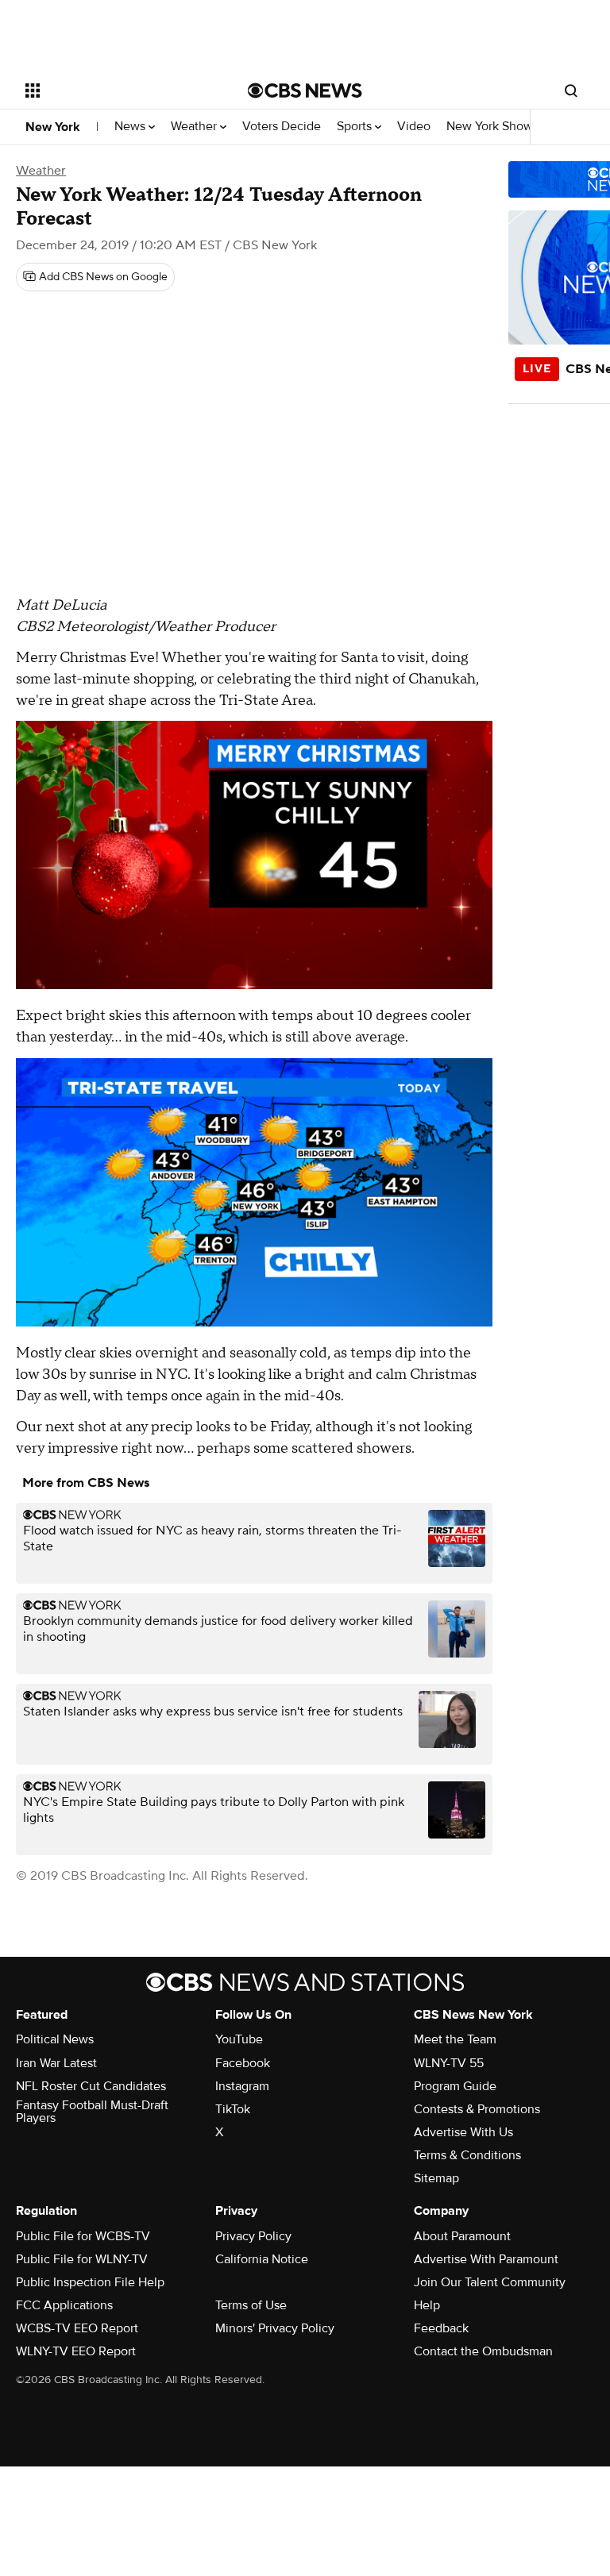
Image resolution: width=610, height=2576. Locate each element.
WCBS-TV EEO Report (77, 2328)
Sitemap (436, 2178)
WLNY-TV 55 (449, 2063)
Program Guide (455, 2086)
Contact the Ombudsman (483, 2351)
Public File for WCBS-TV (83, 2236)
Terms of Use (251, 2305)
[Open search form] (571, 90)
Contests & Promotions (477, 2109)
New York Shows (494, 127)
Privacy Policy (253, 2236)
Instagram (242, 2086)
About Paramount (462, 2236)
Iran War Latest (56, 2063)
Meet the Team (455, 2039)
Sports (356, 127)
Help (427, 2305)
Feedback (441, 2328)
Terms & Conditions (467, 2155)
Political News (55, 2039)
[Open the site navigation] (119, 90)
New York (53, 127)
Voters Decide (282, 127)
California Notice (262, 2259)
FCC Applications (64, 2305)
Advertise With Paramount (486, 2259)
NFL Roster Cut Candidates (91, 2086)
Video (414, 127)
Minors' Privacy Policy (275, 2328)
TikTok (233, 2109)
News (131, 127)
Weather (195, 127)
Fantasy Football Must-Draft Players (92, 2112)
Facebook (243, 2063)
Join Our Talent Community (490, 2282)
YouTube (239, 2039)
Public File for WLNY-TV (82, 2259)
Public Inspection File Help (90, 2282)
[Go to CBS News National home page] (305, 90)
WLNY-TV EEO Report (76, 2351)
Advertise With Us (463, 2132)
